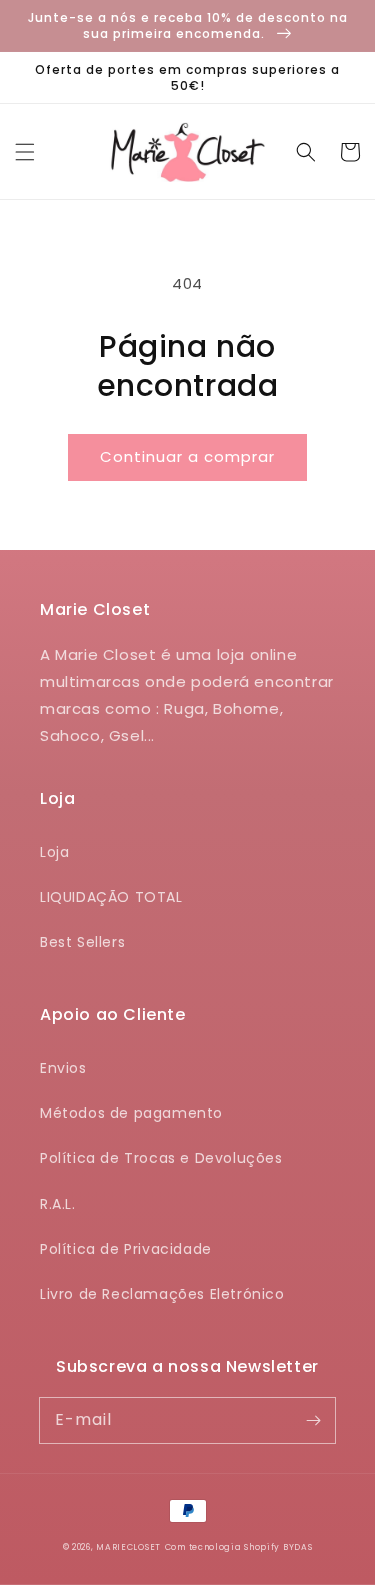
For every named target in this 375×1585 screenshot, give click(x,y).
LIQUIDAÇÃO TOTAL (111, 897)
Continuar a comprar (187, 456)
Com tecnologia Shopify (222, 1547)
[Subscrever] (313, 1420)
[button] (25, 152)
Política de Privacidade (126, 1249)
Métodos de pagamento (131, 1113)
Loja (54, 852)
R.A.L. (58, 1204)
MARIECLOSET (128, 1547)
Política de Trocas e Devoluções (161, 1158)
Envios (63, 1068)
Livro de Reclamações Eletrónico (162, 1294)
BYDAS (298, 1547)
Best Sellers (82, 942)
